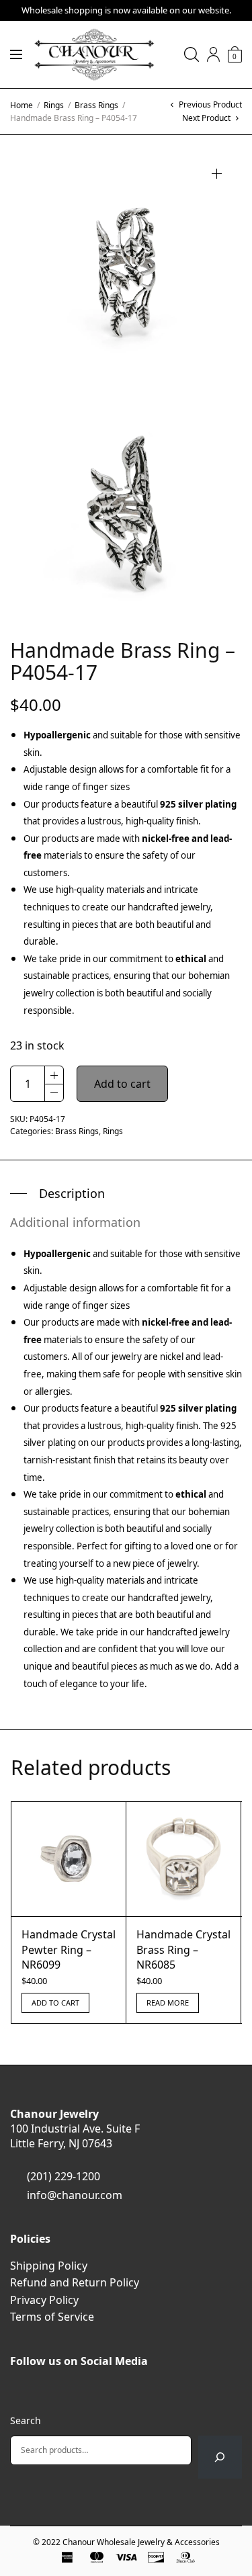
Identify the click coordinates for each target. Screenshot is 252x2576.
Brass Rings (96, 105)
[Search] (220, 2457)
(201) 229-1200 (64, 2176)
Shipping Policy (49, 2266)
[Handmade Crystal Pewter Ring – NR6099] (69, 1859)
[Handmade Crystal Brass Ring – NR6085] (183, 1859)
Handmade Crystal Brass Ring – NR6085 (183, 1949)
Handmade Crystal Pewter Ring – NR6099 (69, 1949)
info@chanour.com (75, 2195)
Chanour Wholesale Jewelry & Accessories (141, 2542)
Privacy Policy (44, 2300)
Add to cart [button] (55, 2003)
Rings (54, 105)
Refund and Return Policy (75, 2282)
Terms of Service (52, 2317)
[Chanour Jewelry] (94, 54)
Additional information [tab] (75, 1222)
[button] (217, 174)
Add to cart (122, 1084)
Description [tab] (72, 1193)
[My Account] (213, 54)
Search (26, 2420)
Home (22, 105)
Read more (168, 2003)
